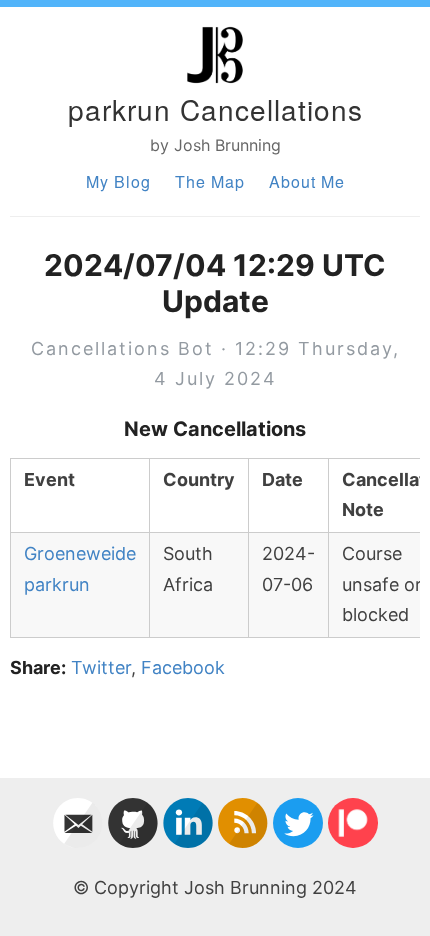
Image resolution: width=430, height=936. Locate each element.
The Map (210, 181)
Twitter (101, 667)
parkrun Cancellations (215, 109)
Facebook (183, 667)
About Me (307, 181)
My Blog (118, 181)
